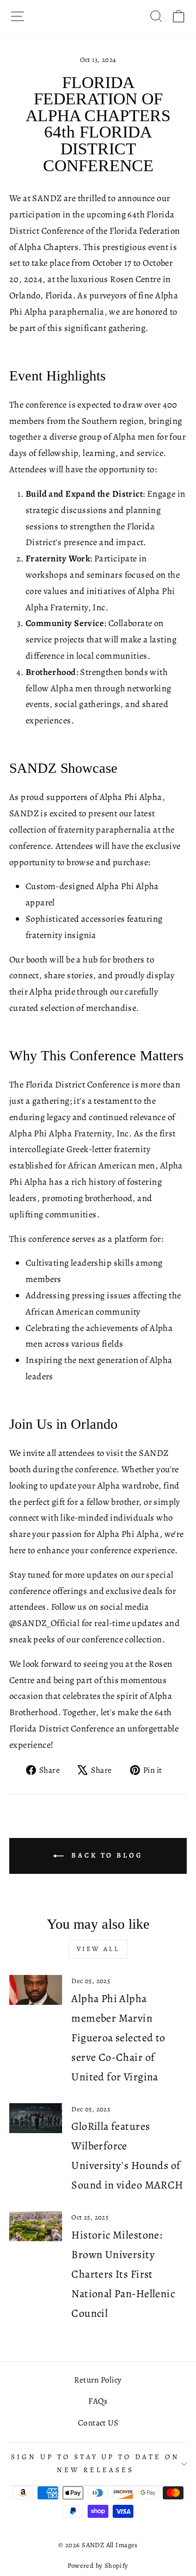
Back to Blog (106, 1855)
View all (98, 1949)
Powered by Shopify (98, 2565)
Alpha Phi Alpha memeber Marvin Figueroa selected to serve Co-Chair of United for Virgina (118, 2038)
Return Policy (98, 2380)
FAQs (98, 2401)
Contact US (98, 2422)
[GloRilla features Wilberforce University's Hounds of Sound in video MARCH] (36, 2118)
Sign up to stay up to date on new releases (95, 2464)
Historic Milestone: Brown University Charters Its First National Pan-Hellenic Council (123, 2274)
